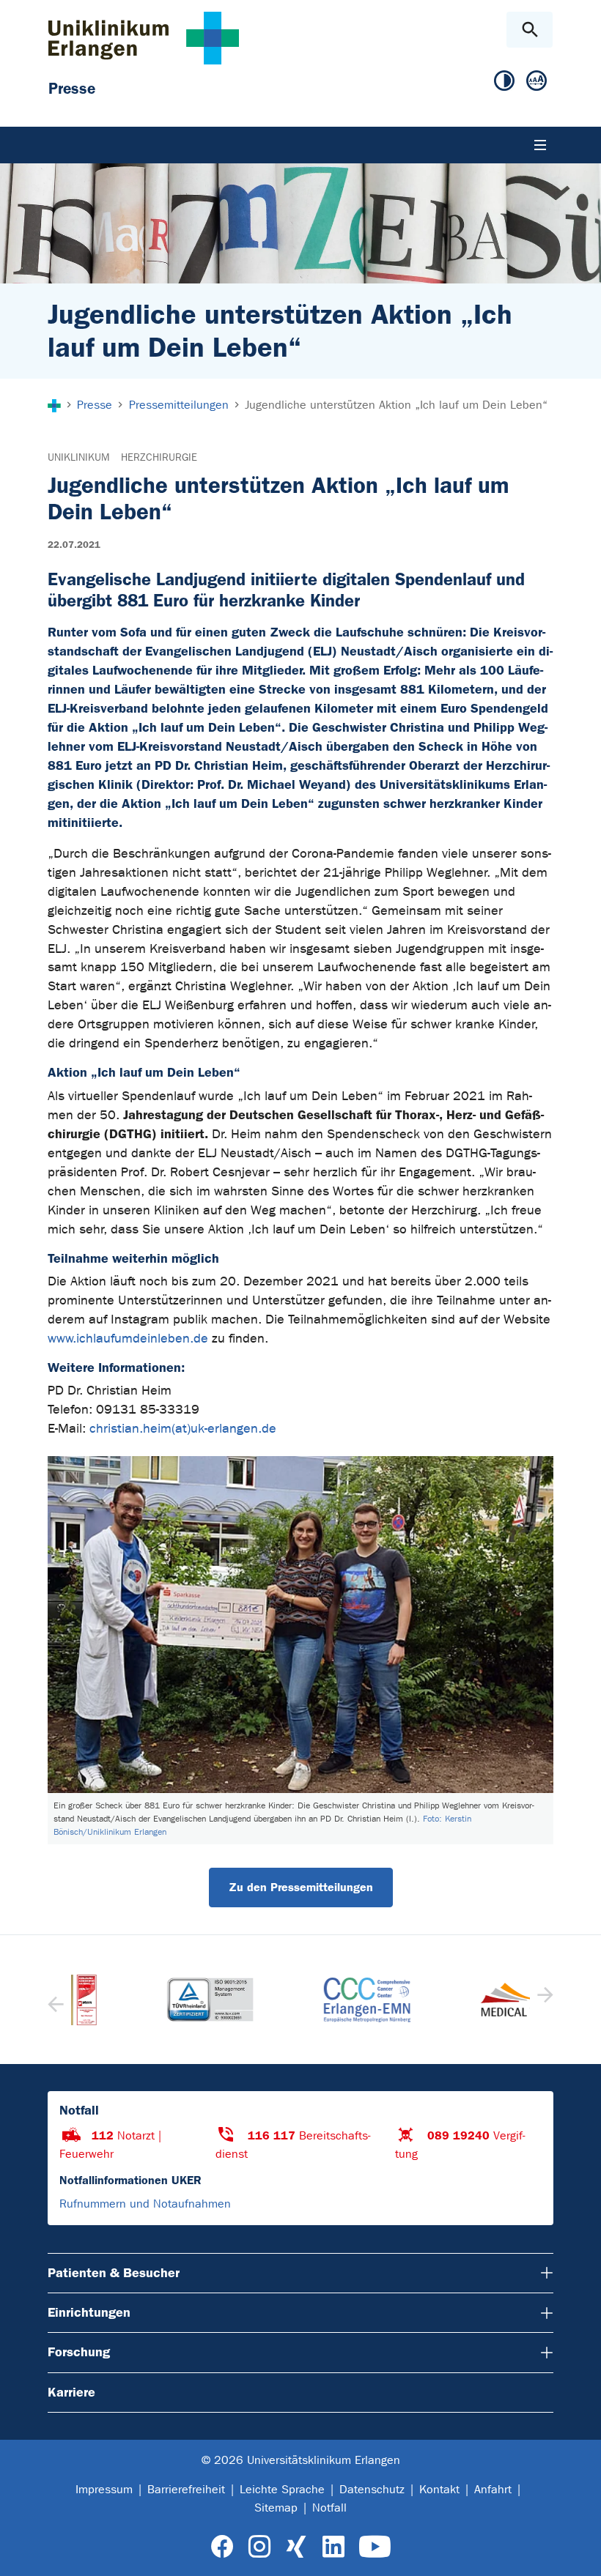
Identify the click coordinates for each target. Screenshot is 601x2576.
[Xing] (296, 2547)
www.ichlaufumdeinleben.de (128, 1339)
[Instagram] (259, 2547)
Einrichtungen (89, 2312)
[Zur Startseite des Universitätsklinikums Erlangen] (144, 38)
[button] (543, 2000)
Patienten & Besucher (114, 2273)
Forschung (79, 2352)
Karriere (71, 2392)
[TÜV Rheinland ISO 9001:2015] (144, 2000)
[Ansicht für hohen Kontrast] (504, 81)
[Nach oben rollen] (578, 2552)
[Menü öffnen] (540, 145)
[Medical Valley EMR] (457, 2000)
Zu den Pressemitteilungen (301, 1887)
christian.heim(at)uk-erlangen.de (183, 1429)
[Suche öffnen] (530, 30)
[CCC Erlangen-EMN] (300, 2000)
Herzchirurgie (159, 457)
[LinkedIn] (333, 2547)
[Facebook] (222, 2547)
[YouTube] (375, 2547)
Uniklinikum (78, 457)
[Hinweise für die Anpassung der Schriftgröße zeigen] (537, 81)
